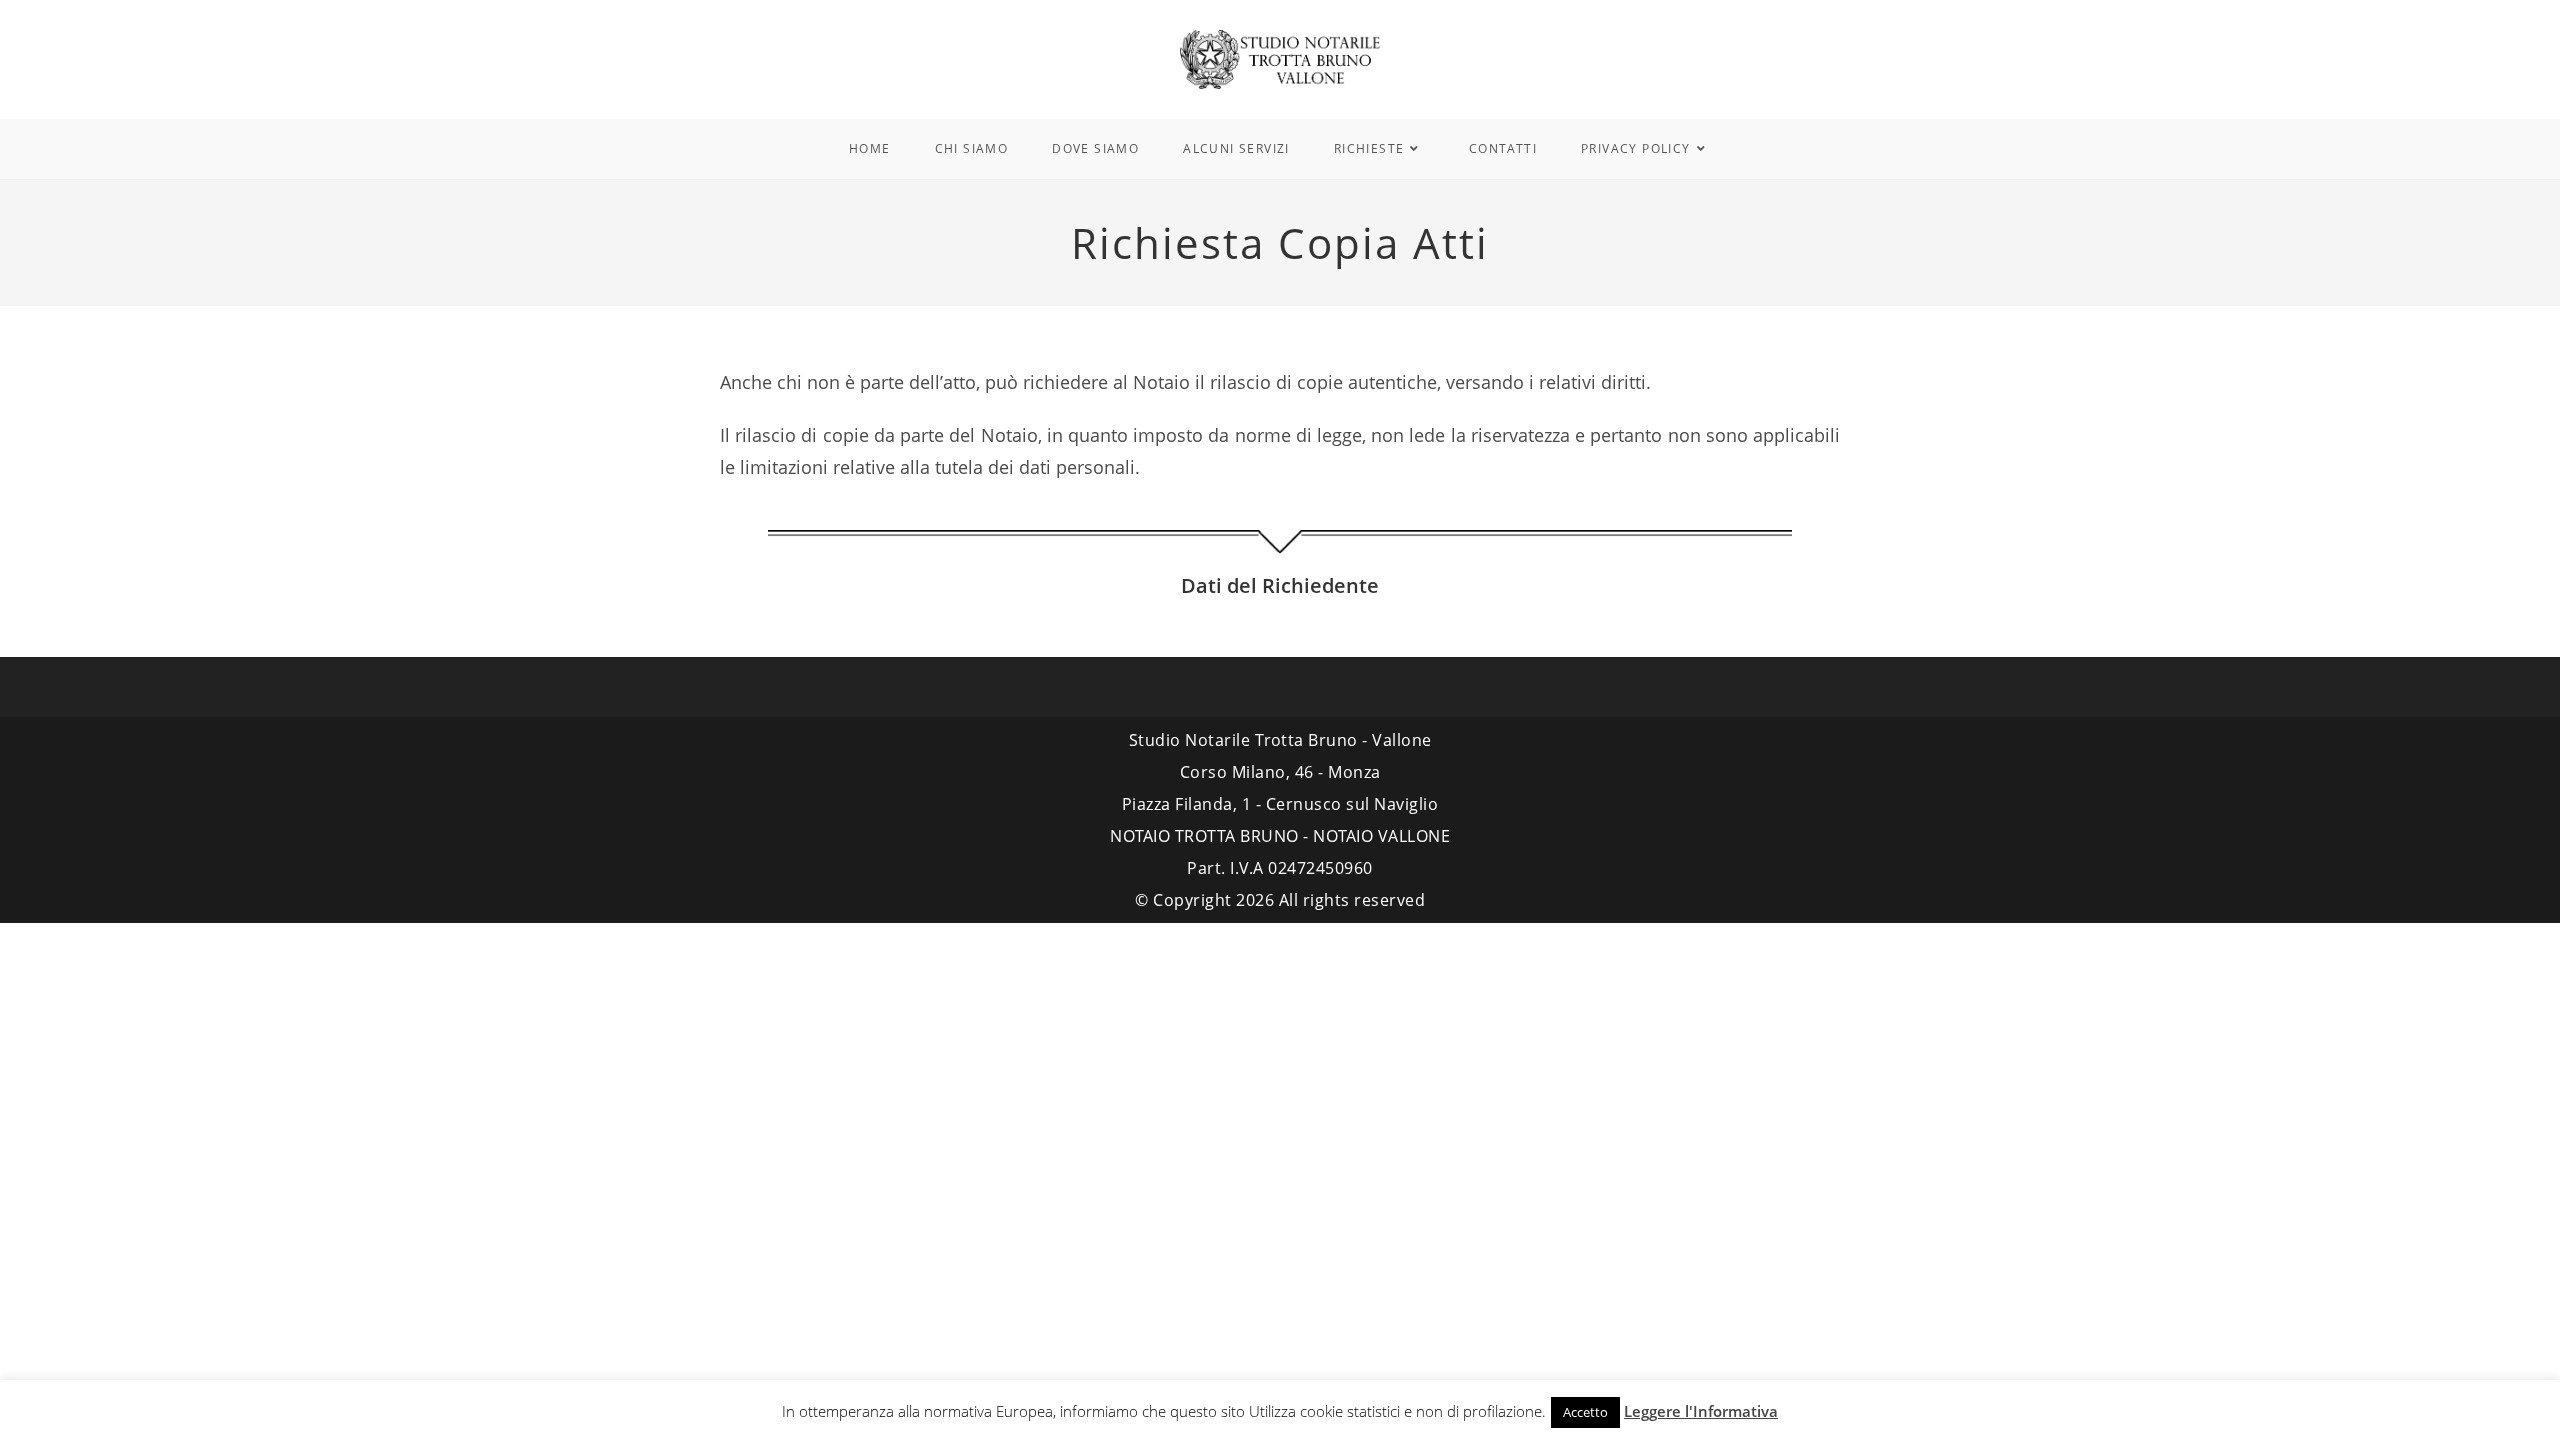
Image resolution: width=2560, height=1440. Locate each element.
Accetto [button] (1585, 1412)
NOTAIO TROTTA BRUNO (1204, 836)
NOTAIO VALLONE (1381, 836)
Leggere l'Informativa (1701, 1411)
